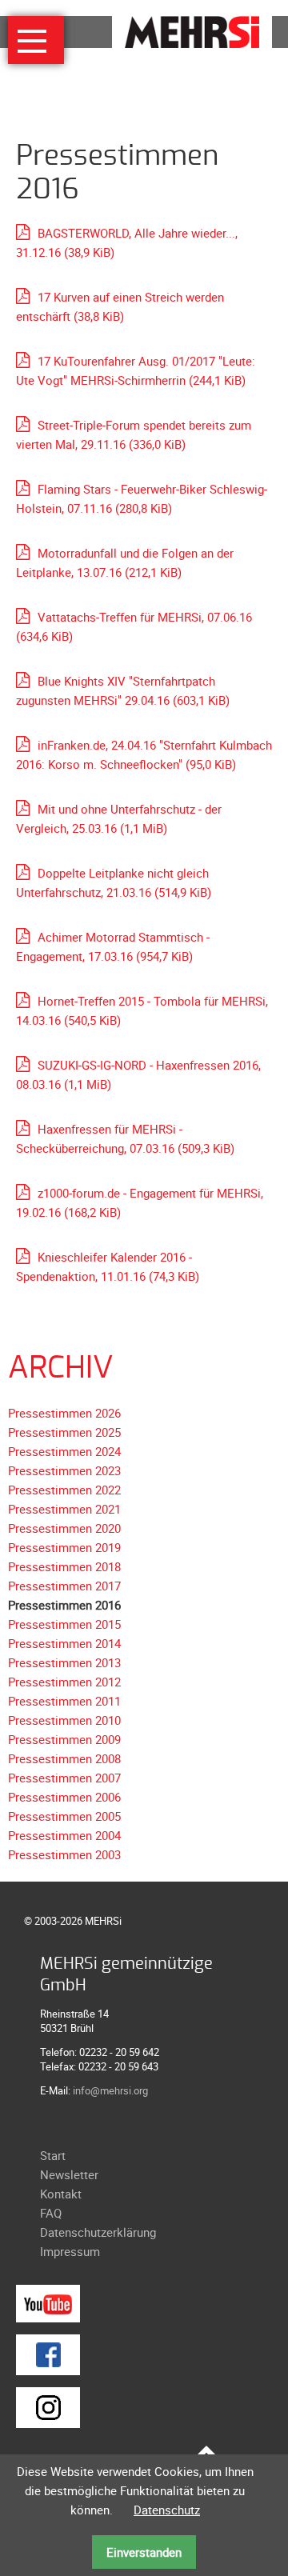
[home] (192, 30)
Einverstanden (144, 2552)
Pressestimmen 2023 (64, 1470)
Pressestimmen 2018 (64, 1566)
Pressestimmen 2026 (64, 1413)
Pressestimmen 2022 (64, 1490)
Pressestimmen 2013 (64, 1662)
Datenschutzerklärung (98, 2232)
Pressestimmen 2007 (64, 1778)
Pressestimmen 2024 (64, 1451)
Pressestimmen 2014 (64, 1643)
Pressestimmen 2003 (64, 1854)
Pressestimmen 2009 (64, 1739)
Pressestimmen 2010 (64, 1720)
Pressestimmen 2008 (64, 1758)
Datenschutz (167, 2510)
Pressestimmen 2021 (64, 1509)
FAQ (51, 2213)
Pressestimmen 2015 (64, 1624)
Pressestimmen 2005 (64, 1816)
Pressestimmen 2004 (64, 1835)
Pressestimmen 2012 (64, 1682)
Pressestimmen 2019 (64, 1547)
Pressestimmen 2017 (64, 1586)
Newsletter (69, 2174)
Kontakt (61, 2194)
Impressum (70, 2251)
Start (53, 2155)
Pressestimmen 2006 (64, 1797)
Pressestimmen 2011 (64, 1701)
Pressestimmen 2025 (64, 1432)
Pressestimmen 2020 (64, 1528)
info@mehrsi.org (110, 2090)
